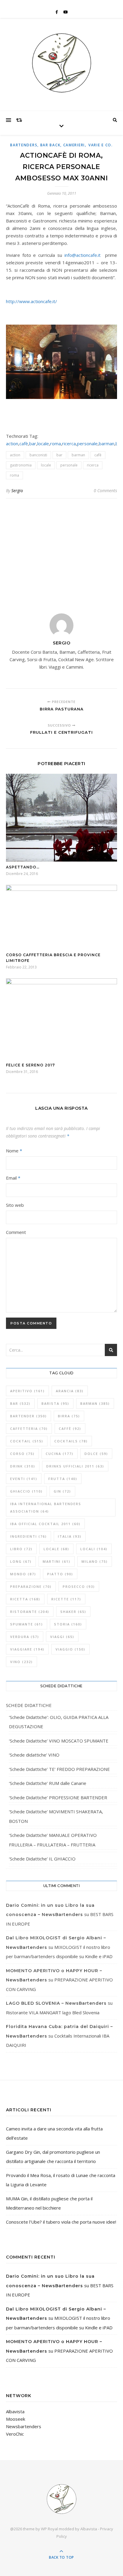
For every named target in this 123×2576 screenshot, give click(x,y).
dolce (96, 1454)
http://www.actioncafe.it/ (31, 301)
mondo (23, 1574)
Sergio (17, 491)
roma (56, 443)
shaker (73, 1612)
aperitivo (27, 1391)
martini (57, 1561)
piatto (60, 1574)
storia (68, 1624)
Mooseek (16, 2419)
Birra (69, 1416)
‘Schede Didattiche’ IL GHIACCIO (42, 1859)
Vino (21, 1662)
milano (95, 1561)
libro (21, 1549)
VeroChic (15, 2434)
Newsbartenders (24, 2426)
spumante (27, 1624)
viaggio (70, 1649)
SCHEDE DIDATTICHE (29, 1705)
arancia (70, 1391)
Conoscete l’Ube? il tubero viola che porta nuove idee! (61, 2222)
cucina (60, 1454)
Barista (55, 1403)
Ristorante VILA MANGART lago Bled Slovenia (53, 2012)
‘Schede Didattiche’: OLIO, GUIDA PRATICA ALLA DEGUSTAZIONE (59, 1722)
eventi (24, 1479)
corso (22, 1454)
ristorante (30, 1612)
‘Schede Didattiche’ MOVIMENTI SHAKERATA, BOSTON (56, 1816)
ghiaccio (26, 1491)
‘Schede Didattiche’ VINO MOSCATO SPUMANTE (59, 1741)
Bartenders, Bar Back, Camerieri (47, 145)
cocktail (27, 1441)
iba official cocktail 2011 (45, 1524)
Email (13, 1178)
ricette (66, 1599)
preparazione (31, 1586)
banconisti (38, 455)
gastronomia (21, 465)
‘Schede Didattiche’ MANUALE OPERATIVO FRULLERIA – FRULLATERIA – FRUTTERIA (53, 1840)
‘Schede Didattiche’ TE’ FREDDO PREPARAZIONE (59, 1769)
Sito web (15, 1205)
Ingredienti (29, 1536)
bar (33, 443)
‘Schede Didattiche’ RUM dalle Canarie (48, 1783)
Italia (70, 1536)
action (12, 443)
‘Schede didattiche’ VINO (34, 1755)
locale (43, 443)
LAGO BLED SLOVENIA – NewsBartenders (56, 2003)
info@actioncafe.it (83, 255)
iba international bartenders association (46, 1507)
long (21, 1561)
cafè (24, 443)
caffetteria (29, 1429)
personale (87, 443)
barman (107, 443)
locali (94, 1549)
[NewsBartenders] (61, 63)
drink (23, 1466)
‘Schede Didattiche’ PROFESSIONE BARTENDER (58, 1797)
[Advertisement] (61, 552)
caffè (70, 1429)
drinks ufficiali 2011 (75, 1466)
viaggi (62, 1637)
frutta (63, 1479)
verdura (25, 1637)
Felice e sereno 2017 (30, 1065)
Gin (62, 1491)
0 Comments (105, 491)
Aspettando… (23, 867)
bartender (29, 1416)
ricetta (25, 1599)
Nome (14, 1151)
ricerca (69, 443)
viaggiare (27, 1649)
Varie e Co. (101, 145)
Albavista (15, 2411)
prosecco (79, 1586)
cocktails (71, 1441)
